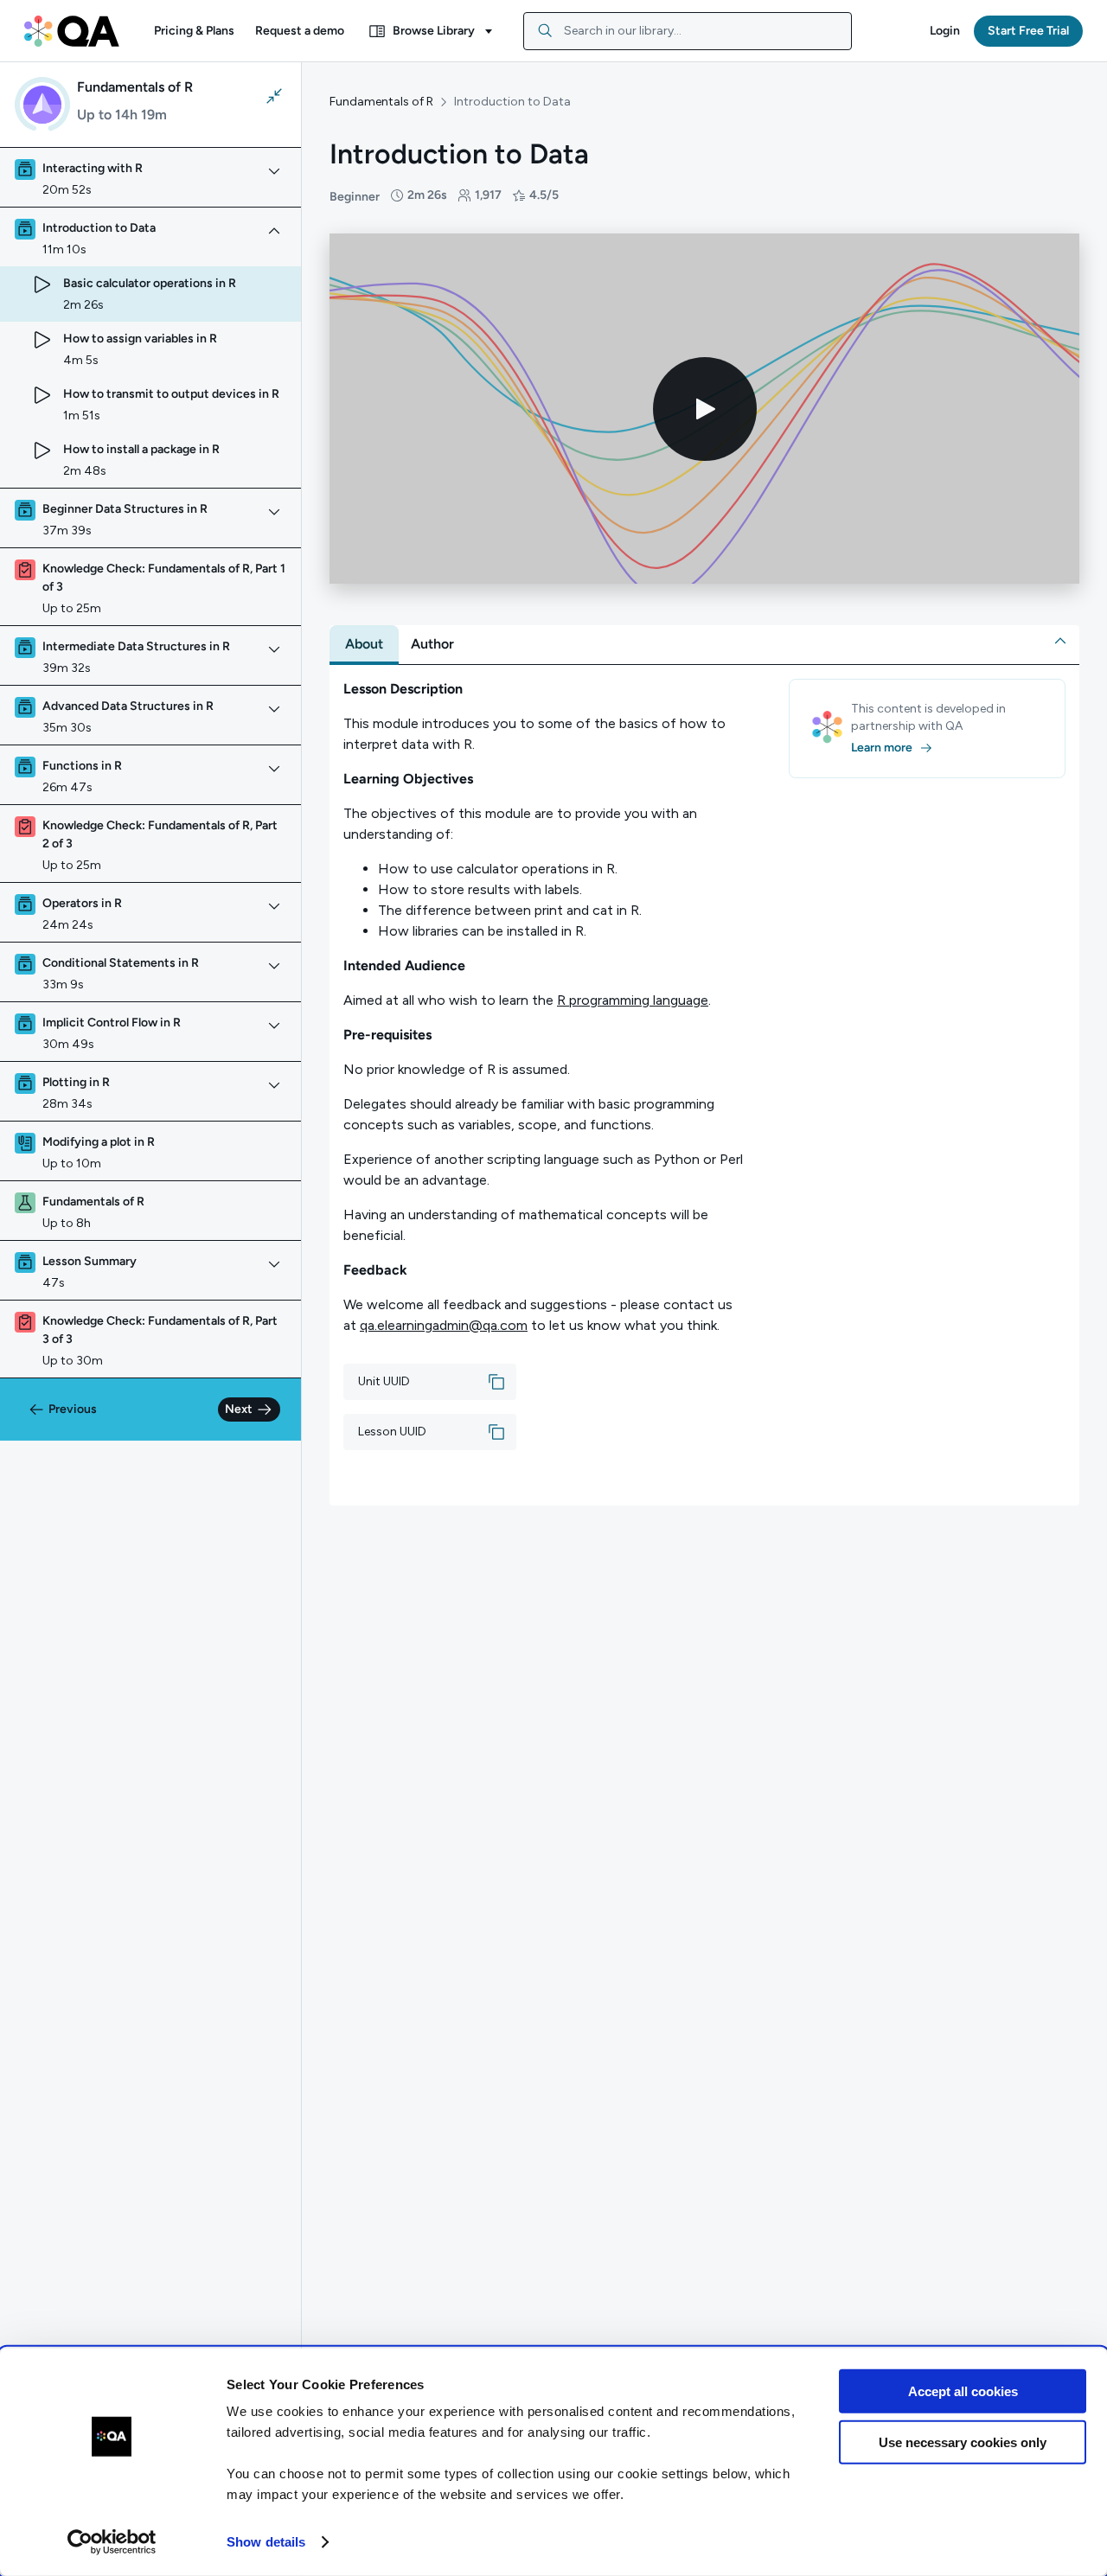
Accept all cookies (963, 2391)
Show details (266, 2542)
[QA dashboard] (72, 31)
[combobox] (688, 31)
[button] (194, 31)
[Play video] (705, 409)
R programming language (633, 1000)
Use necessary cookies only (963, 2442)
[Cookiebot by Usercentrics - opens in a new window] (112, 2542)
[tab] (364, 644)
